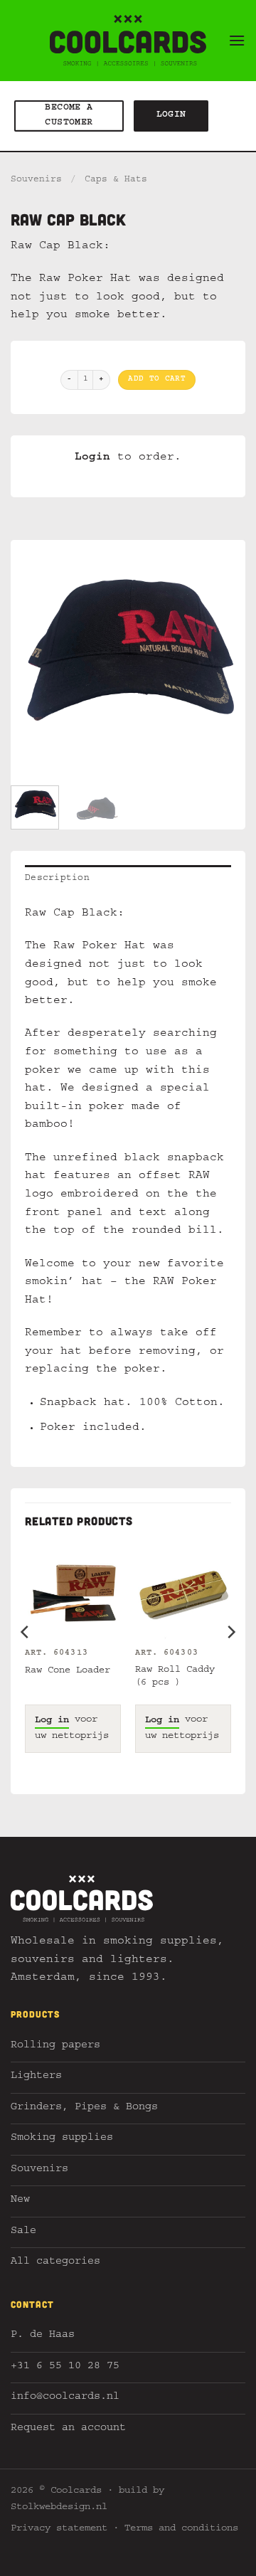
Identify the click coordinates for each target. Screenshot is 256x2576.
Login (92, 458)
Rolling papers (55, 2046)
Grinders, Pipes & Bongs (84, 2108)
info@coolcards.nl (65, 2398)
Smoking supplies (62, 2139)
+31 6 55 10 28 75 (65, 2367)
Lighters (36, 2077)
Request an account (68, 2429)
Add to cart (157, 380)
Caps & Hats (116, 180)
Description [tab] (57, 879)
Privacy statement (59, 2529)
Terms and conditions (181, 2529)
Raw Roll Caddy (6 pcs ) (175, 1677)
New (20, 2201)
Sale (23, 2232)
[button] (237, 40)
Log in (52, 1721)
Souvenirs (36, 180)
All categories (55, 2263)
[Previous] (33, 657)
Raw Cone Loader (68, 1671)
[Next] (223, 657)
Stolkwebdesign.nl (59, 2508)
